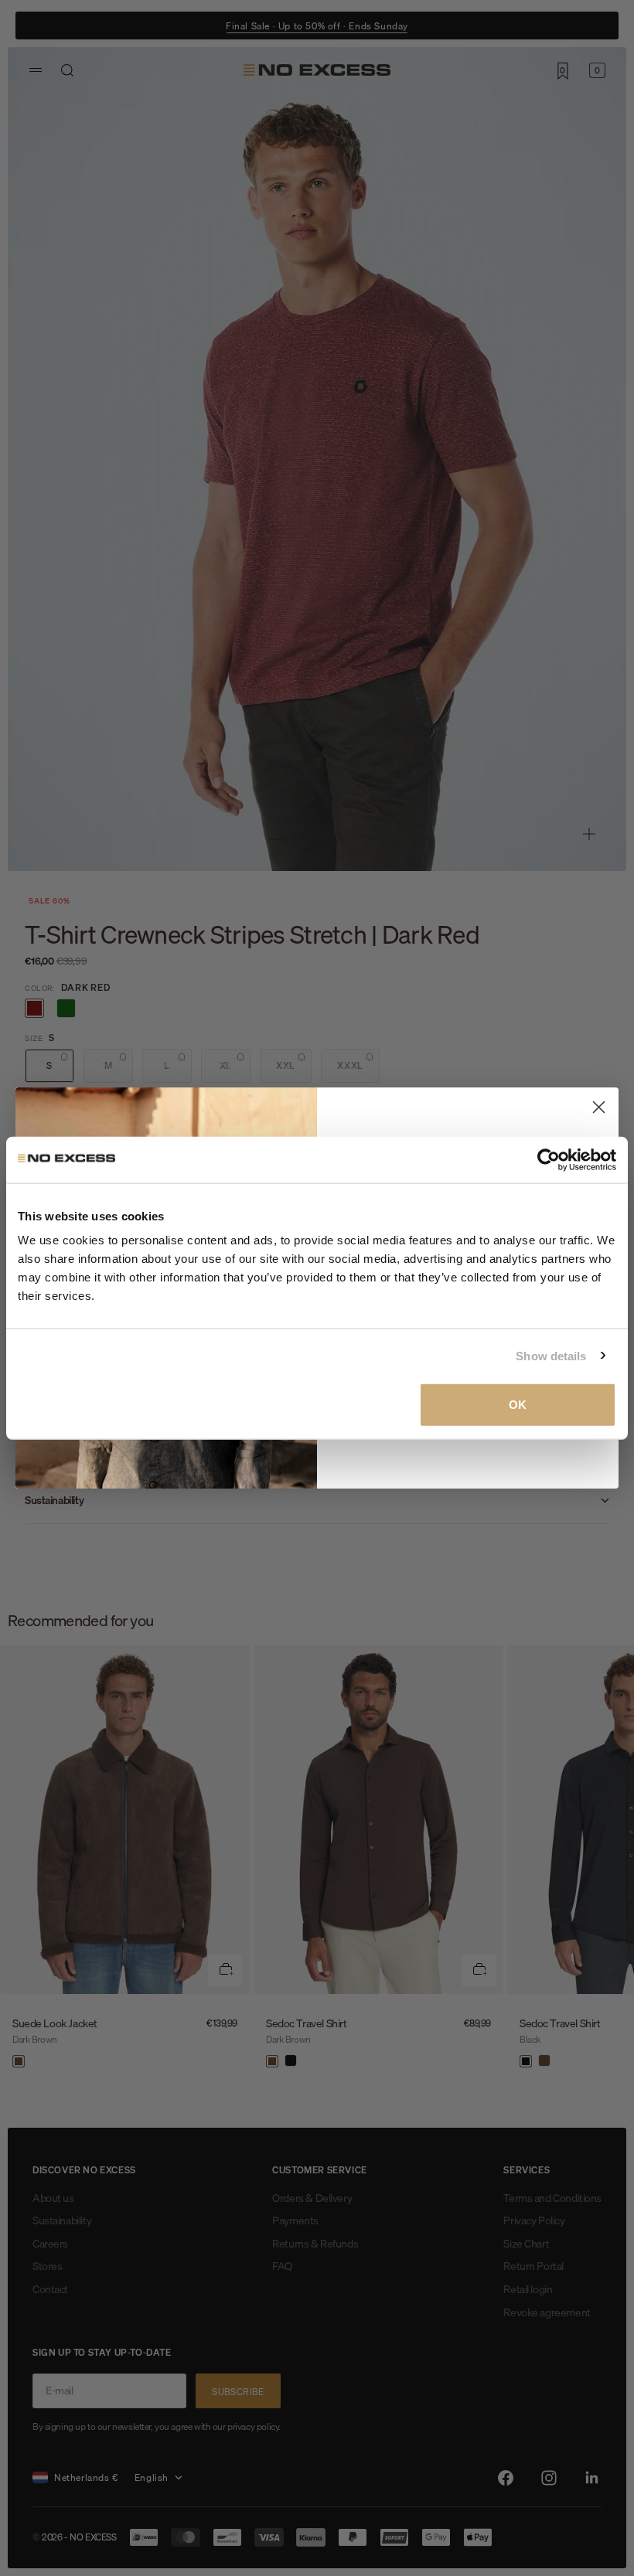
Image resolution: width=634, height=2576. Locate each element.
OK (518, 1405)
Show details (551, 1355)
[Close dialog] (599, 1107)
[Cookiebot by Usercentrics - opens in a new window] (549, 1159)
